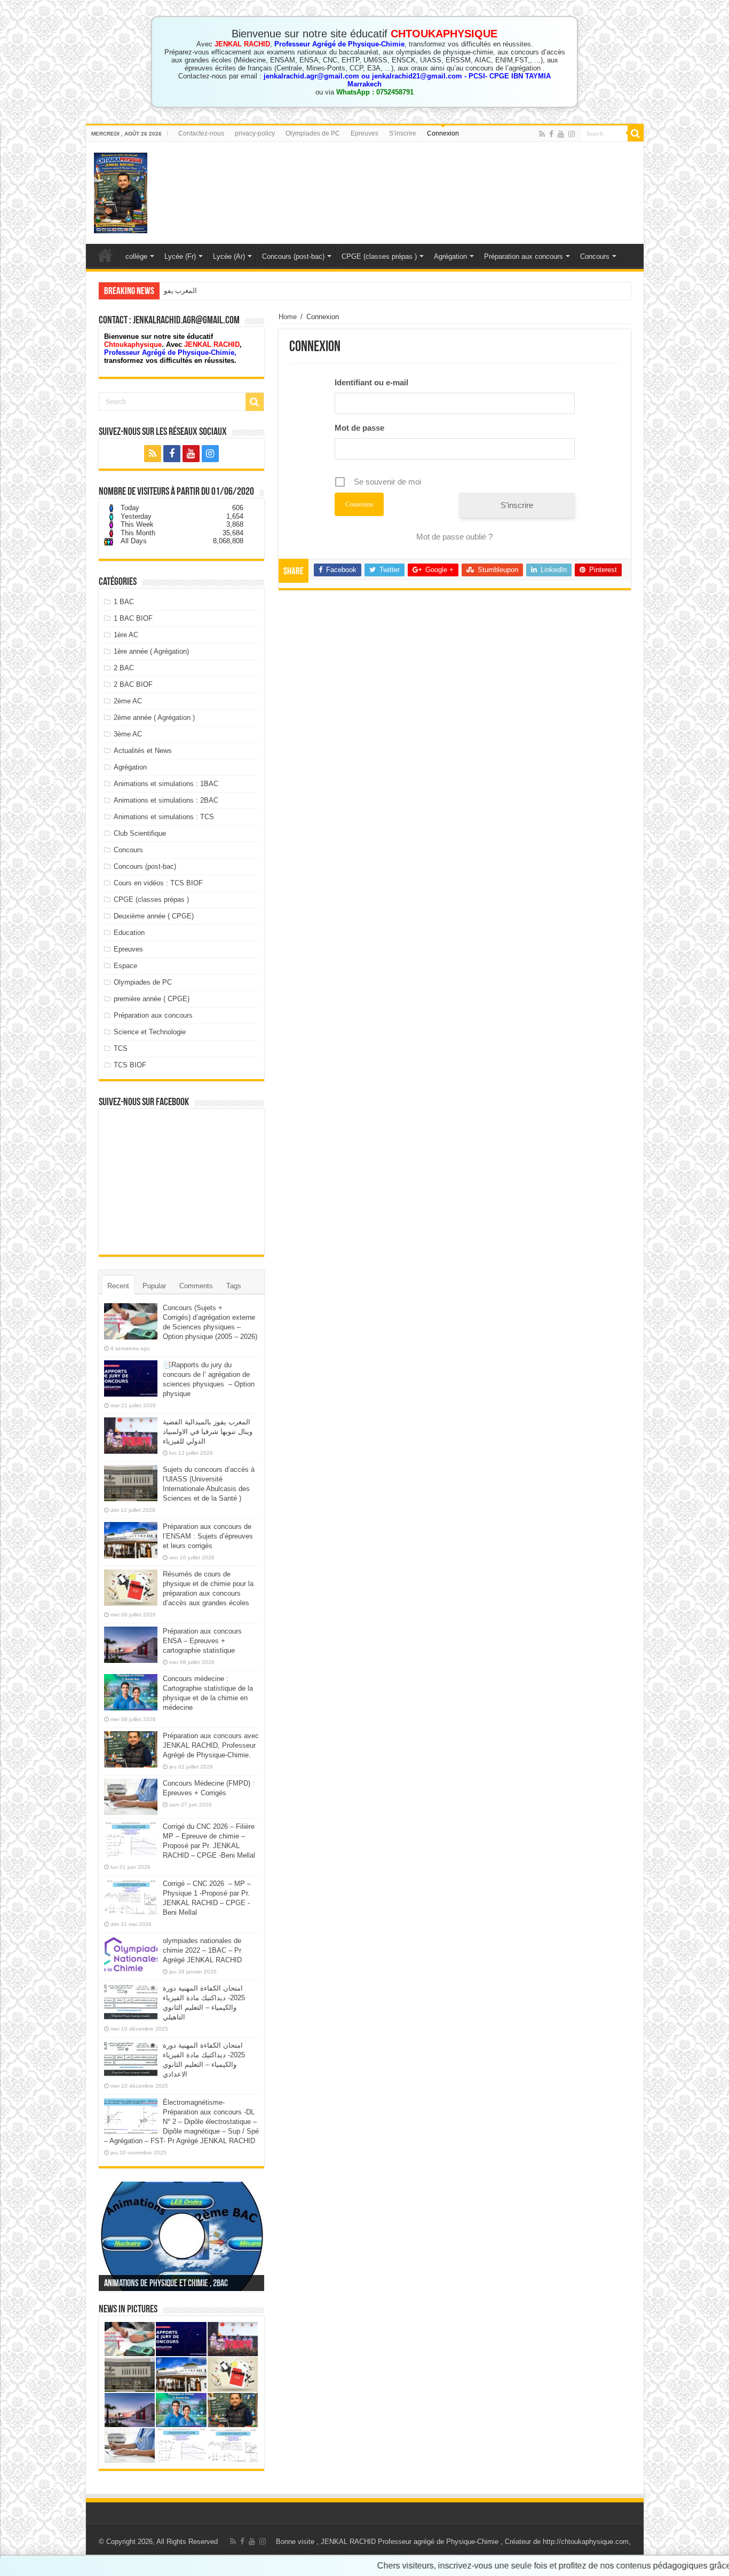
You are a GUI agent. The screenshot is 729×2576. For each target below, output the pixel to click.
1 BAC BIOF (133, 618)
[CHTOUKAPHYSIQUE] (121, 191)
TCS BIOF (130, 1065)
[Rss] (542, 134)
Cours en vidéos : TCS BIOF (158, 883)
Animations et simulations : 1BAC (166, 784)
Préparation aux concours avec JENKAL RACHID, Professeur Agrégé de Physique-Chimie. (211, 1745)
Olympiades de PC (313, 133)
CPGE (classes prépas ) (379, 256)
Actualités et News (143, 751)
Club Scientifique (140, 833)
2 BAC (124, 668)
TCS (121, 1048)
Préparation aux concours (524, 256)
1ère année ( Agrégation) (151, 651)
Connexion (443, 133)
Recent (118, 1286)
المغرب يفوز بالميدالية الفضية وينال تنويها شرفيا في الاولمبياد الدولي (262, 291)
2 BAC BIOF (133, 684)
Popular (154, 1286)
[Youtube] (561, 134)
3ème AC (128, 734)
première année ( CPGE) (152, 999)
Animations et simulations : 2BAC (166, 800)
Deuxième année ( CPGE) (154, 916)
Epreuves (364, 133)
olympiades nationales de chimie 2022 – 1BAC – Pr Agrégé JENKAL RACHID (202, 1950)
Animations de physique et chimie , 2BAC (166, 2284)
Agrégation (450, 256)
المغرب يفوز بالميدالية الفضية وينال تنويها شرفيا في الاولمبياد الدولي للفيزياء (208, 1432)
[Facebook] (551, 134)
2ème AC (128, 701)
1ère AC (126, 635)
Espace (125, 966)
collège (136, 256)
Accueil (105, 255)
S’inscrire (403, 133)
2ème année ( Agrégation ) (154, 718)
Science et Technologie (150, 1032)
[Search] (636, 133)
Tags (234, 1286)
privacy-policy (255, 133)
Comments (196, 1286)
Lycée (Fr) (180, 256)
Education (129, 933)
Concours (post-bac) (293, 256)
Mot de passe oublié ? (454, 537)
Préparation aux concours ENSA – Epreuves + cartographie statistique (202, 1641)
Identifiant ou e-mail (371, 382)
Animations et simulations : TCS (164, 817)
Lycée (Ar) (229, 256)
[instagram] (572, 134)
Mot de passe (359, 428)
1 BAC (124, 602)
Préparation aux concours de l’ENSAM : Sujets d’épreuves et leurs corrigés (208, 1536)
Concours (595, 256)
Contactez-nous (201, 133)
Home (288, 317)
